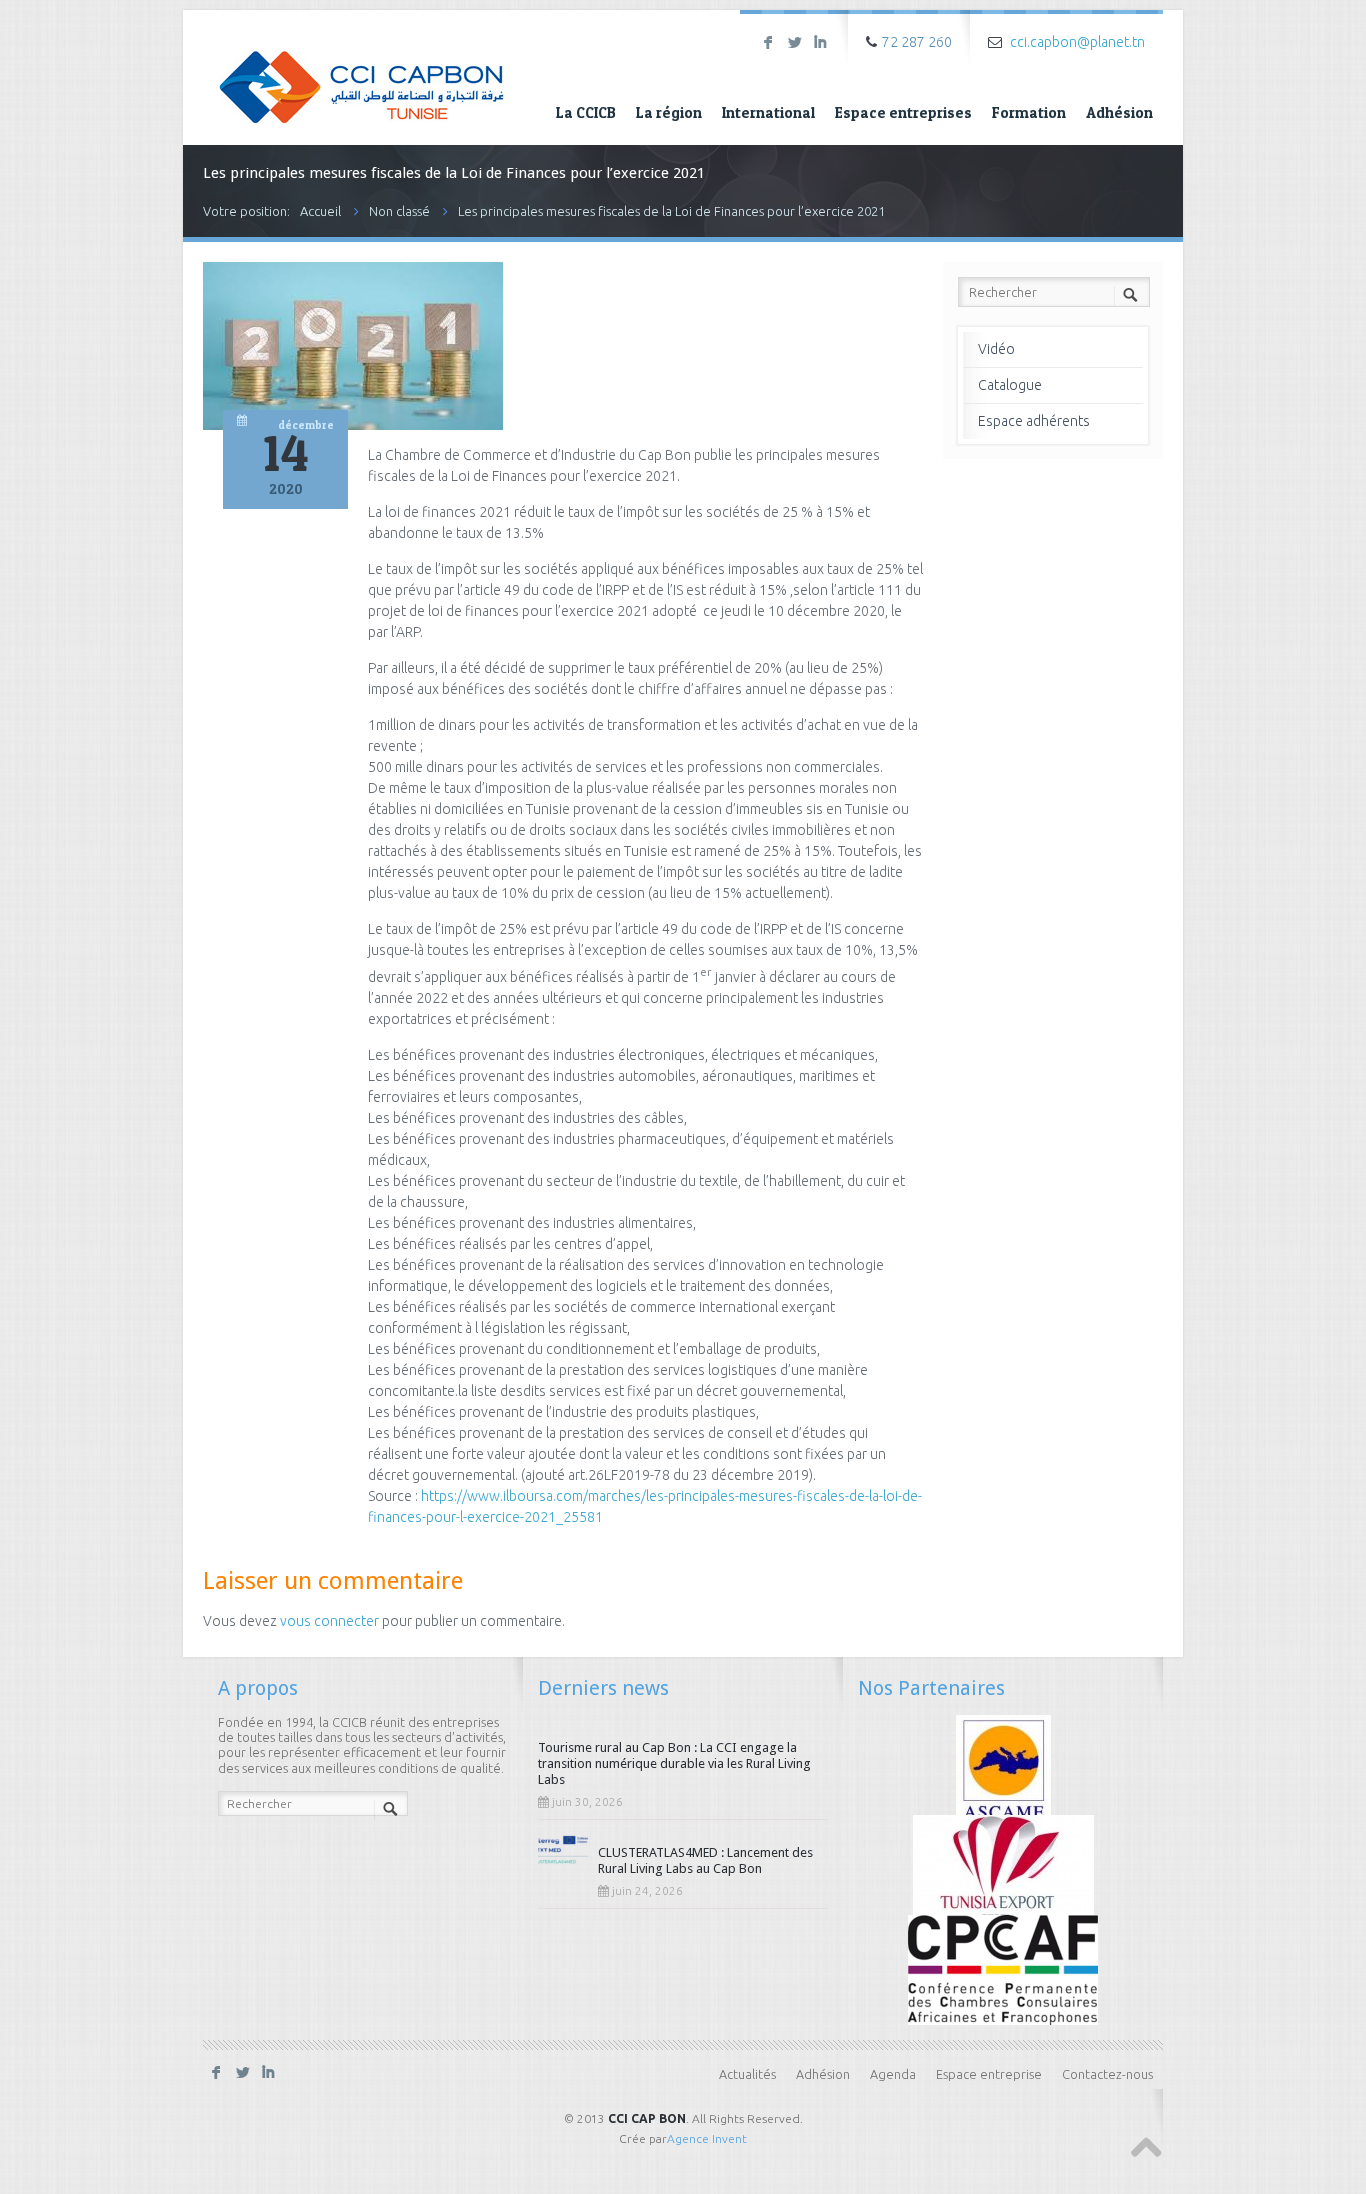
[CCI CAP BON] (361, 73)
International (768, 112)
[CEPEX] (1003, 1868)
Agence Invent (707, 2138)
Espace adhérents (1034, 421)
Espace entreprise (989, 2074)
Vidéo (996, 349)
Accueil (320, 211)
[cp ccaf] (1003, 1968)
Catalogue (1010, 385)
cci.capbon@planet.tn (1077, 42)
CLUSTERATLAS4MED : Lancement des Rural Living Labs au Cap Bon (705, 1860)
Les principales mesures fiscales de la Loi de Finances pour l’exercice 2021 (671, 211)
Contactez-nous (1107, 2074)
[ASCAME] (1003, 1768)
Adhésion (1119, 112)
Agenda (893, 2074)
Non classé (399, 211)
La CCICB (586, 112)
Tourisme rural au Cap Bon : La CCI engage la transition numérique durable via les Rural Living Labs (674, 1763)
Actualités (747, 2074)
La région (669, 112)
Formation (1029, 112)
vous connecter (329, 1621)
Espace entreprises (903, 112)
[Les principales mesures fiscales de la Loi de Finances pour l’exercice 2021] (353, 425)
